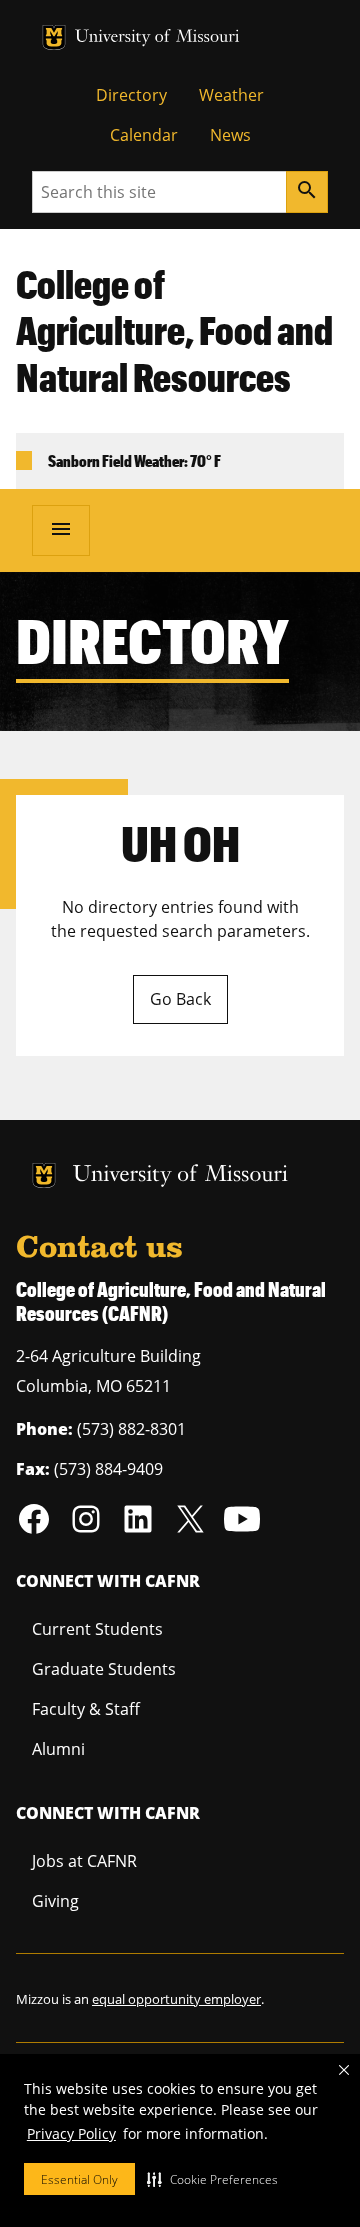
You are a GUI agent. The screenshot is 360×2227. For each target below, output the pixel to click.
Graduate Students (104, 1669)
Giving (55, 1901)
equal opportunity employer (176, 1999)
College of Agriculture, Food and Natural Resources (174, 331)
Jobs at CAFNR (84, 1861)
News (230, 135)
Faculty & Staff (86, 1709)
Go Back (180, 999)
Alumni (58, 1749)
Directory (131, 95)
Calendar (144, 135)
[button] (212, 2179)
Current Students (97, 1629)
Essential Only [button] (79, 2179)
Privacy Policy (71, 2133)
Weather (231, 95)
